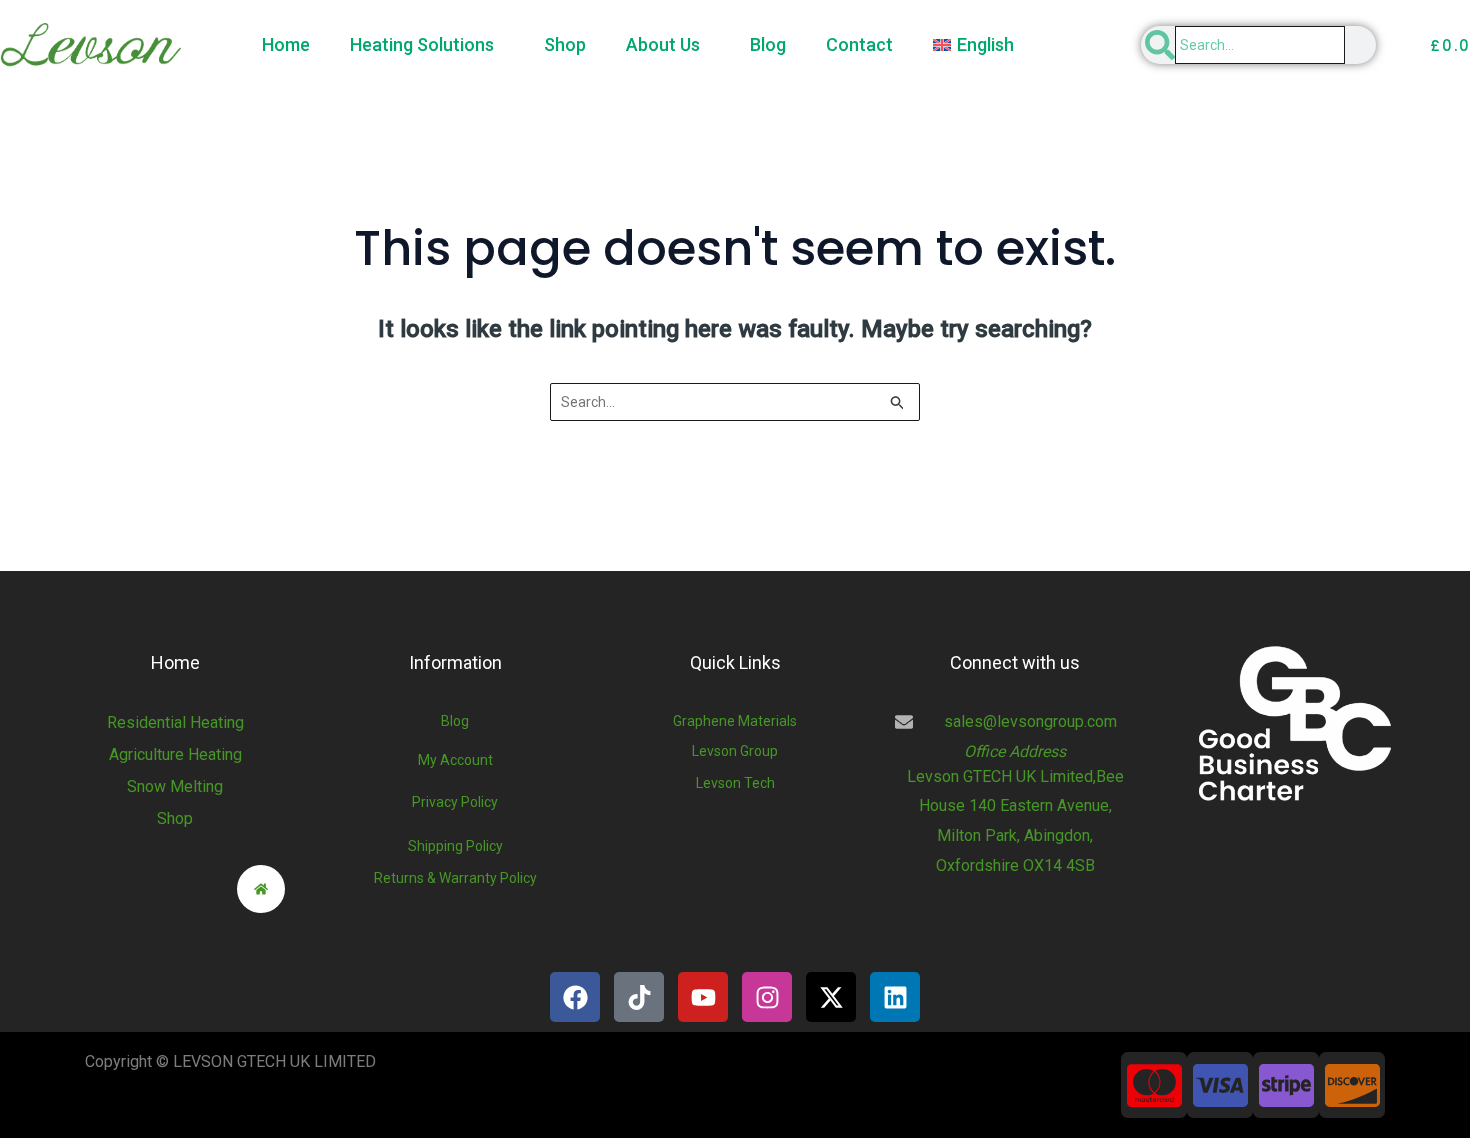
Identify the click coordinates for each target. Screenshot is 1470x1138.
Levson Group (735, 751)
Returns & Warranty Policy (455, 878)
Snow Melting (175, 786)
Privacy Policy (455, 802)
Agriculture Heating (175, 754)
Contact (859, 44)
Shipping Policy (455, 846)
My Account (455, 760)
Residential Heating (175, 722)
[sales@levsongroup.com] (904, 722)
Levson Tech (735, 783)
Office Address (1015, 751)
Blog (768, 44)
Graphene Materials (735, 721)
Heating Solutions (422, 44)
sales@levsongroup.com (1030, 721)
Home (286, 44)
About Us (663, 44)
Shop (565, 44)
